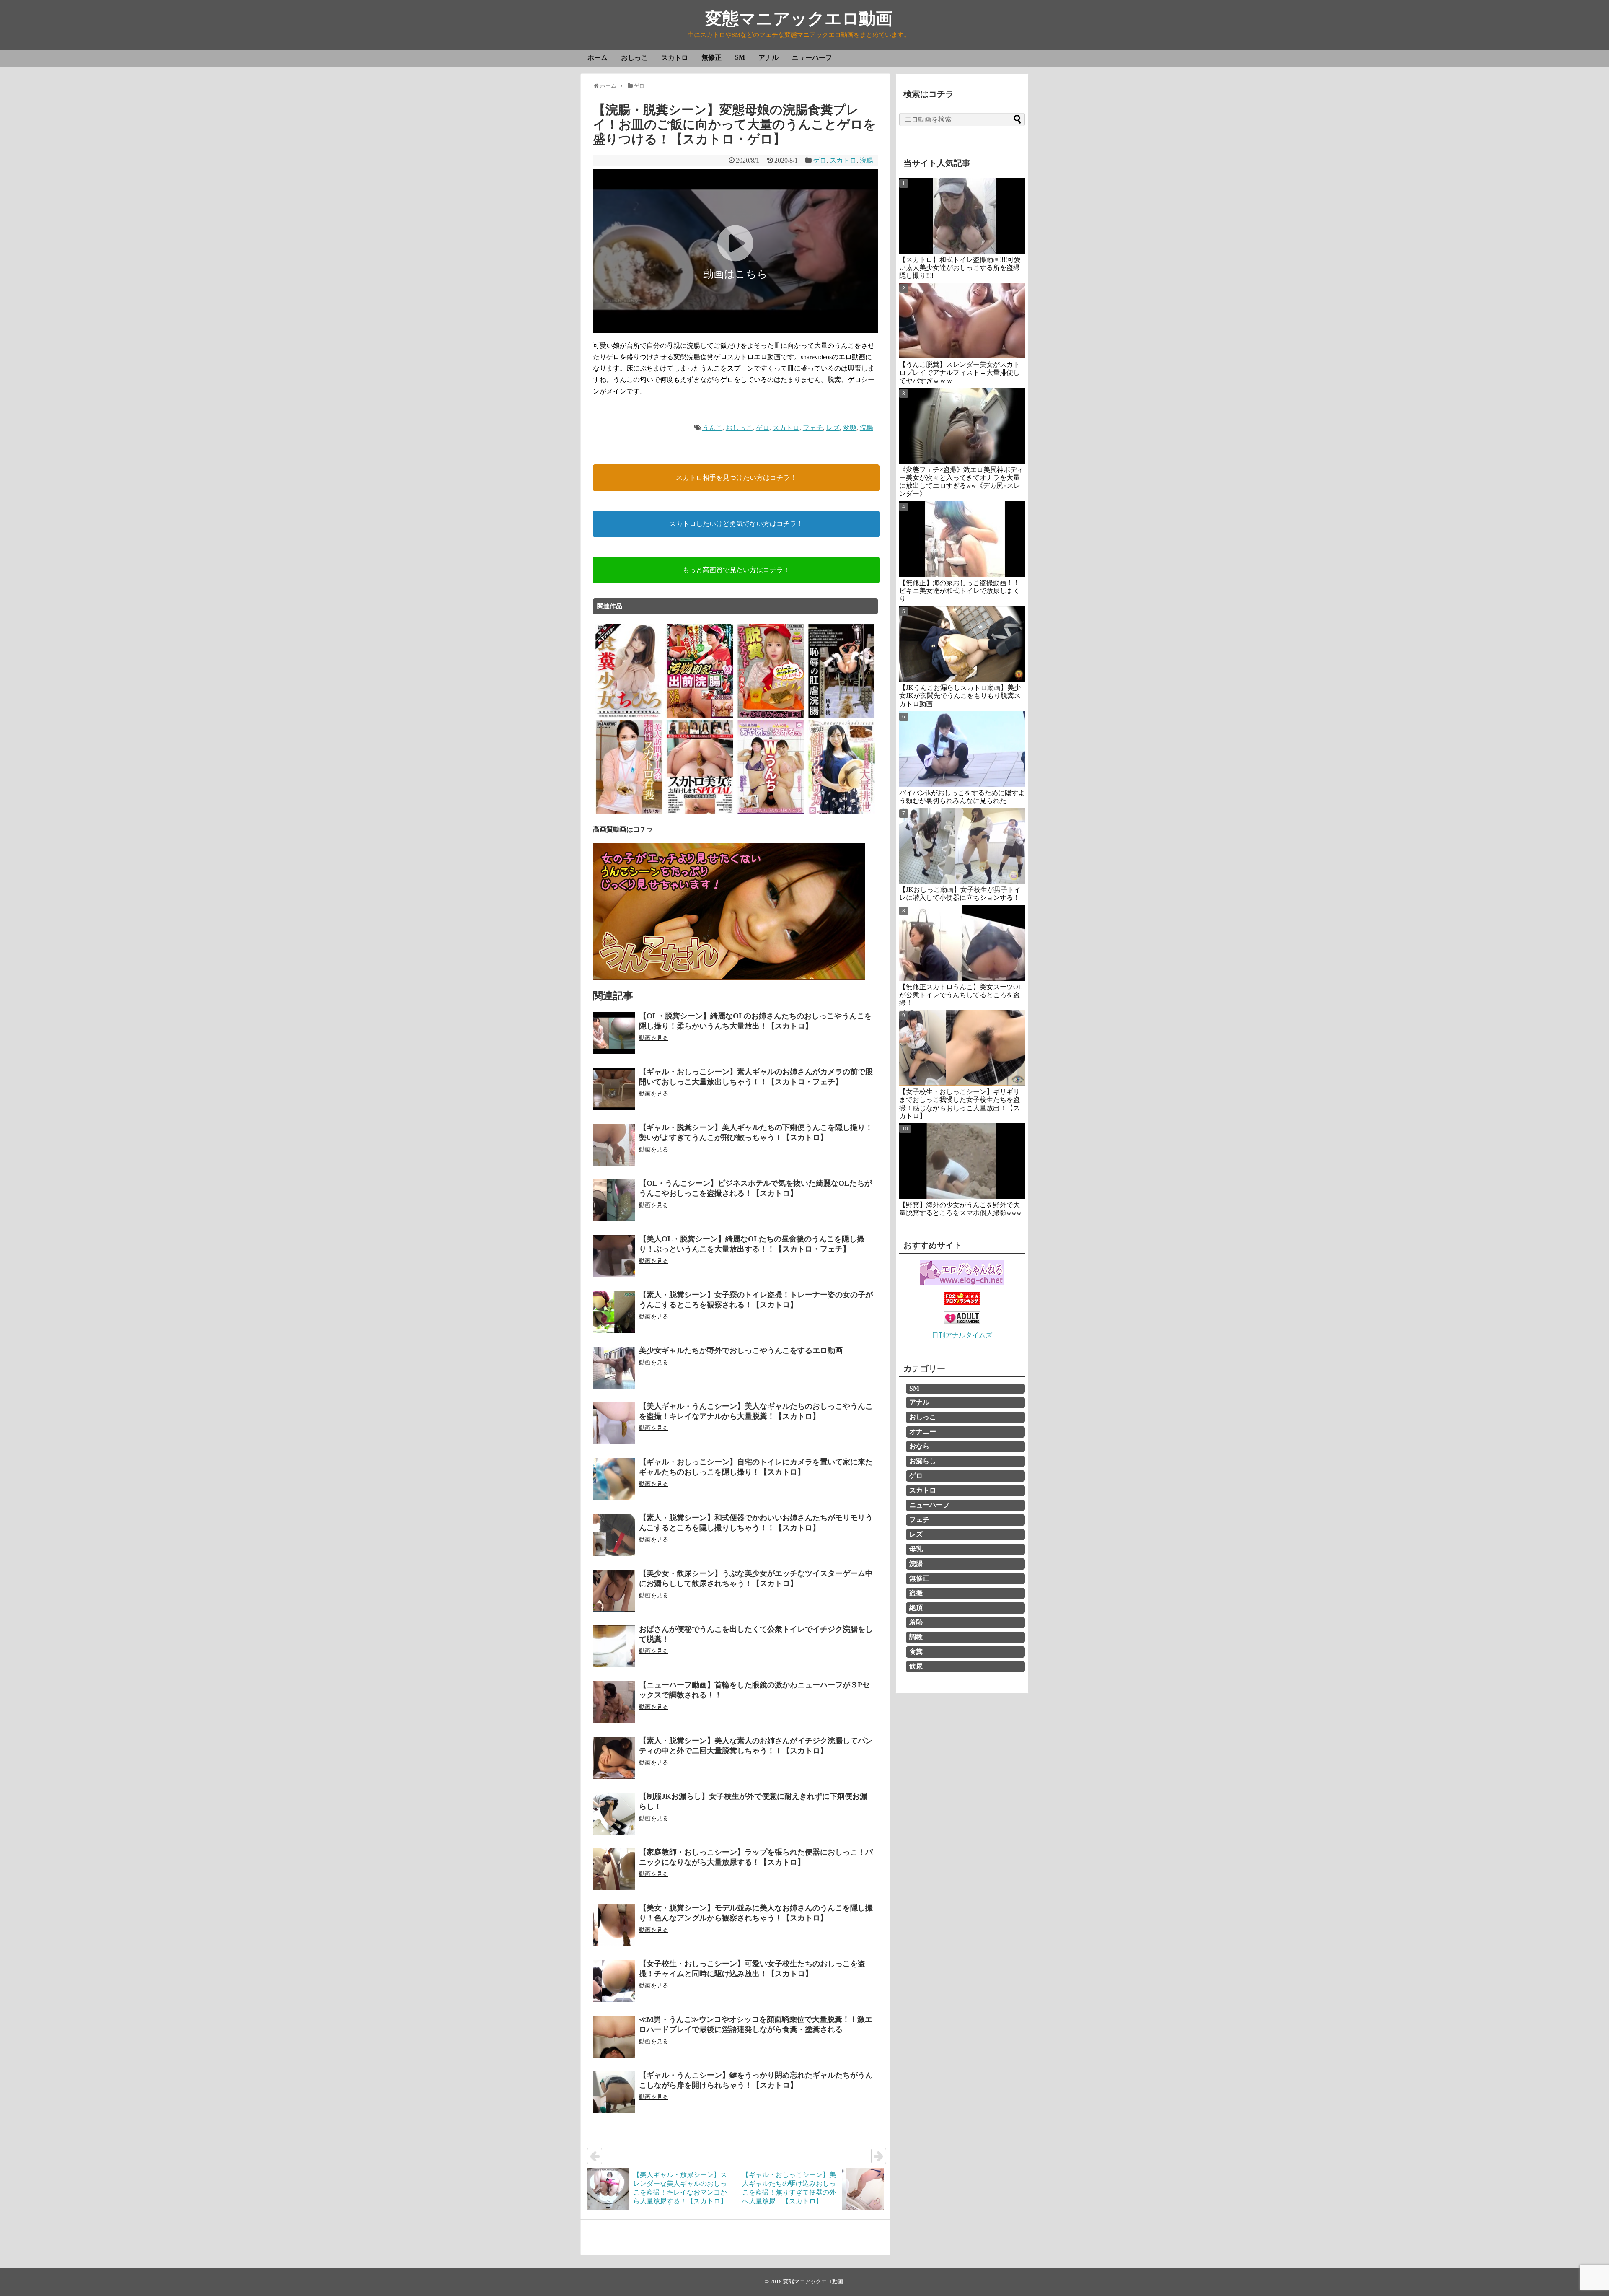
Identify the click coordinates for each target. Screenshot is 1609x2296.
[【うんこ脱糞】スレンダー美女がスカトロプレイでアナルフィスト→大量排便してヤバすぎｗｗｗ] (962, 321)
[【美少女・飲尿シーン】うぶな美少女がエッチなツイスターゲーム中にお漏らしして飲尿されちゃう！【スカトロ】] (614, 1591)
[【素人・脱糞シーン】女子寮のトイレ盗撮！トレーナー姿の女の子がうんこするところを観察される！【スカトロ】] (614, 1312)
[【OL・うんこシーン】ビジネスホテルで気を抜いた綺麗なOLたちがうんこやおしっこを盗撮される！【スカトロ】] (614, 1200)
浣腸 (867, 160)
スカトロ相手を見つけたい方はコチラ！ (736, 478)
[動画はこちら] (735, 328)
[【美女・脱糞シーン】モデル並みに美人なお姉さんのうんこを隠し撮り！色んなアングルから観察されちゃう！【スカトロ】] (614, 1925)
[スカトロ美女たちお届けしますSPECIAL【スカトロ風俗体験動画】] (700, 813)
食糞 (916, 1652)
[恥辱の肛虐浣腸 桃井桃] (842, 717)
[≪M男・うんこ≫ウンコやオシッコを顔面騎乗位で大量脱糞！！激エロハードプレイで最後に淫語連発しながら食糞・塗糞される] (614, 2037)
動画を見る (654, 1038)
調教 (916, 1637)
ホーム (598, 58)
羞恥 (916, 1622)
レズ (833, 428)
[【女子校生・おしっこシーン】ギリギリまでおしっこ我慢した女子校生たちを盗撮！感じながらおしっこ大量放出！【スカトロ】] (962, 1048)
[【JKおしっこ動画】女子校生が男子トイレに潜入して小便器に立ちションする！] (962, 846)
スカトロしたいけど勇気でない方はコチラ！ (736, 524)
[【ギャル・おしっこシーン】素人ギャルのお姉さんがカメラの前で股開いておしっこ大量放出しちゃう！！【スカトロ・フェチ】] (614, 1089)
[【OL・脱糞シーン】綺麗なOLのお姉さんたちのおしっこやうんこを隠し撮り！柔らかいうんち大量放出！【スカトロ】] (614, 1033)
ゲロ (820, 160)
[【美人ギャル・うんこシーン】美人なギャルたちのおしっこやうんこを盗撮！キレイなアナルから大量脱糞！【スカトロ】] (614, 1423)
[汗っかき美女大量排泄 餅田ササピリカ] (842, 813)
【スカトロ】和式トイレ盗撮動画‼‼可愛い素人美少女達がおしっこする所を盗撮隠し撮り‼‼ (960, 268)
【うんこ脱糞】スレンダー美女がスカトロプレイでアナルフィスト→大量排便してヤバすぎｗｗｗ (960, 372)
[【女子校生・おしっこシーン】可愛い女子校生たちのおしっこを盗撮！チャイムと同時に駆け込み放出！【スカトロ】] (614, 1981)
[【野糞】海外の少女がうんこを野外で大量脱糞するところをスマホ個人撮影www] (962, 1161)
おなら (919, 1446)
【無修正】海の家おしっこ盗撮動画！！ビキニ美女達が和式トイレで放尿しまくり (960, 591)
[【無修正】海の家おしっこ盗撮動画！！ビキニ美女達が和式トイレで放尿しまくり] (962, 539)
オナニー (923, 1432)
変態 (850, 428)
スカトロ (675, 58)
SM (740, 57)
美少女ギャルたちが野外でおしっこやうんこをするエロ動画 (741, 1350)
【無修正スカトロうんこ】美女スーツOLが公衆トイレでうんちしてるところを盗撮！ (961, 995)
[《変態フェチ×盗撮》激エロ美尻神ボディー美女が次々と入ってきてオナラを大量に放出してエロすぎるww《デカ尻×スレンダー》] (962, 426)
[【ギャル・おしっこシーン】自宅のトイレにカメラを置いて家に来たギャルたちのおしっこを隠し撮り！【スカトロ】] (614, 1479)
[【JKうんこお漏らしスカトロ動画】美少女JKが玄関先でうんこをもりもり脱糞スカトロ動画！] (962, 644)
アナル (768, 58)
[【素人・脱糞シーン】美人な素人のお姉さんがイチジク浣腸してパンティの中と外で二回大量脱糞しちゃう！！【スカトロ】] (614, 1758)
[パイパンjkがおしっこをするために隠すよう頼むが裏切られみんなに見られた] (962, 749)
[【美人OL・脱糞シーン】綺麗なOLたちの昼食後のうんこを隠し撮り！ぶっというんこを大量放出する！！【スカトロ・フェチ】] (614, 1256)
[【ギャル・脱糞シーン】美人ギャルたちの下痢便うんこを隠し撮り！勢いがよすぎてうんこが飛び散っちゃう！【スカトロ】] (614, 1145)
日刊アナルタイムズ (962, 1335)
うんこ (712, 428)
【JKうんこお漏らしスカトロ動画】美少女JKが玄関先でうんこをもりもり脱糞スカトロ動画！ (960, 696)
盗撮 (916, 1593)
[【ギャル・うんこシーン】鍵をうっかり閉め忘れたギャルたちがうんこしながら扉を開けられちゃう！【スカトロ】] (614, 2092)
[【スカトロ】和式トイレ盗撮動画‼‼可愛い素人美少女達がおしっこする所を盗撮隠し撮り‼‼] (962, 216)
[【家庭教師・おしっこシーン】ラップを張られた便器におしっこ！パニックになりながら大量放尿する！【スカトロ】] (614, 1869)
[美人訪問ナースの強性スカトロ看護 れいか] (629, 813)
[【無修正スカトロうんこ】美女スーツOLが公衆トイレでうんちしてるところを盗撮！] (962, 943)
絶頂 (916, 1608)
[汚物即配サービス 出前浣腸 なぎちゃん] (700, 717)
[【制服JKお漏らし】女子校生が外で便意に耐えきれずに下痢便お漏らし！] (614, 1814)
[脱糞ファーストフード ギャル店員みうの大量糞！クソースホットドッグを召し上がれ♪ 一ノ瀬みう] (771, 717)
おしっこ (634, 58)
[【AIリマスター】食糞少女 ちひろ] (629, 717)
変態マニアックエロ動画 (799, 19)
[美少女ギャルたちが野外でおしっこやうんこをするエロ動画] (614, 1368)
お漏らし (923, 1461)
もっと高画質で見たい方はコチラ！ (736, 570)
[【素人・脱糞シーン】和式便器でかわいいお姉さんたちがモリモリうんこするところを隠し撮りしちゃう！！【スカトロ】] (614, 1535)
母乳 (916, 1549)
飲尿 (916, 1666)
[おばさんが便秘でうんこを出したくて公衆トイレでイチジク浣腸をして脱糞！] (614, 1646)
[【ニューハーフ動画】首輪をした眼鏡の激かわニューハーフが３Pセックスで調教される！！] (614, 1702)
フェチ (813, 428)
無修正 (711, 58)
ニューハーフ (812, 58)
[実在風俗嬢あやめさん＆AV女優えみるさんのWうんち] (771, 813)
